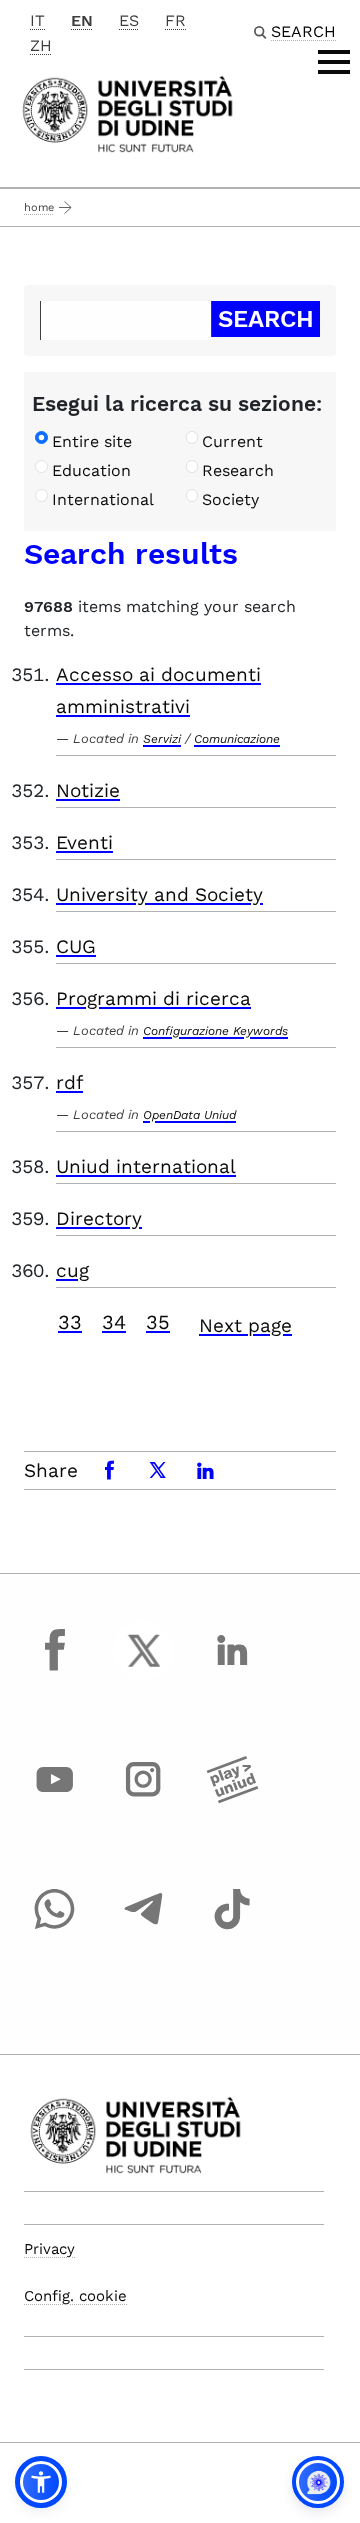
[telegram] (144, 1928)
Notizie (88, 790)
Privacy (49, 2249)
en (82, 20)
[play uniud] (232, 1798)
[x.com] (144, 1669)
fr (175, 20)
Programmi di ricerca (153, 998)
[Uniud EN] (127, 112)
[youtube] (55, 1798)
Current (232, 441)
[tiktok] (232, 1928)
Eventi (84, 842)
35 (158, 1322)
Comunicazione (237, 739)
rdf (69, 1082)
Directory (99, 1218)
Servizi (162, 739)
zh (41, 45)
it (37, 20)
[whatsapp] (55, 1928)
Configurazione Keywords (215, 1031)
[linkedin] (232, 1669)
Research (238, 470)
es (129, 20)
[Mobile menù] (334, 62)
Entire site (92, 441)
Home (39, 207)
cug (72, 1270)
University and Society (159, 894)
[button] (41, 2482)
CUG (76, 946)
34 (114, 1322)
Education (91, 470)
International (103, 499)
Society (230, 499)
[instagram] (144, 1798)
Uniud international (146, 1166)
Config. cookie (75, 2296)
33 (70, 1322)
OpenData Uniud (189, 1115)
